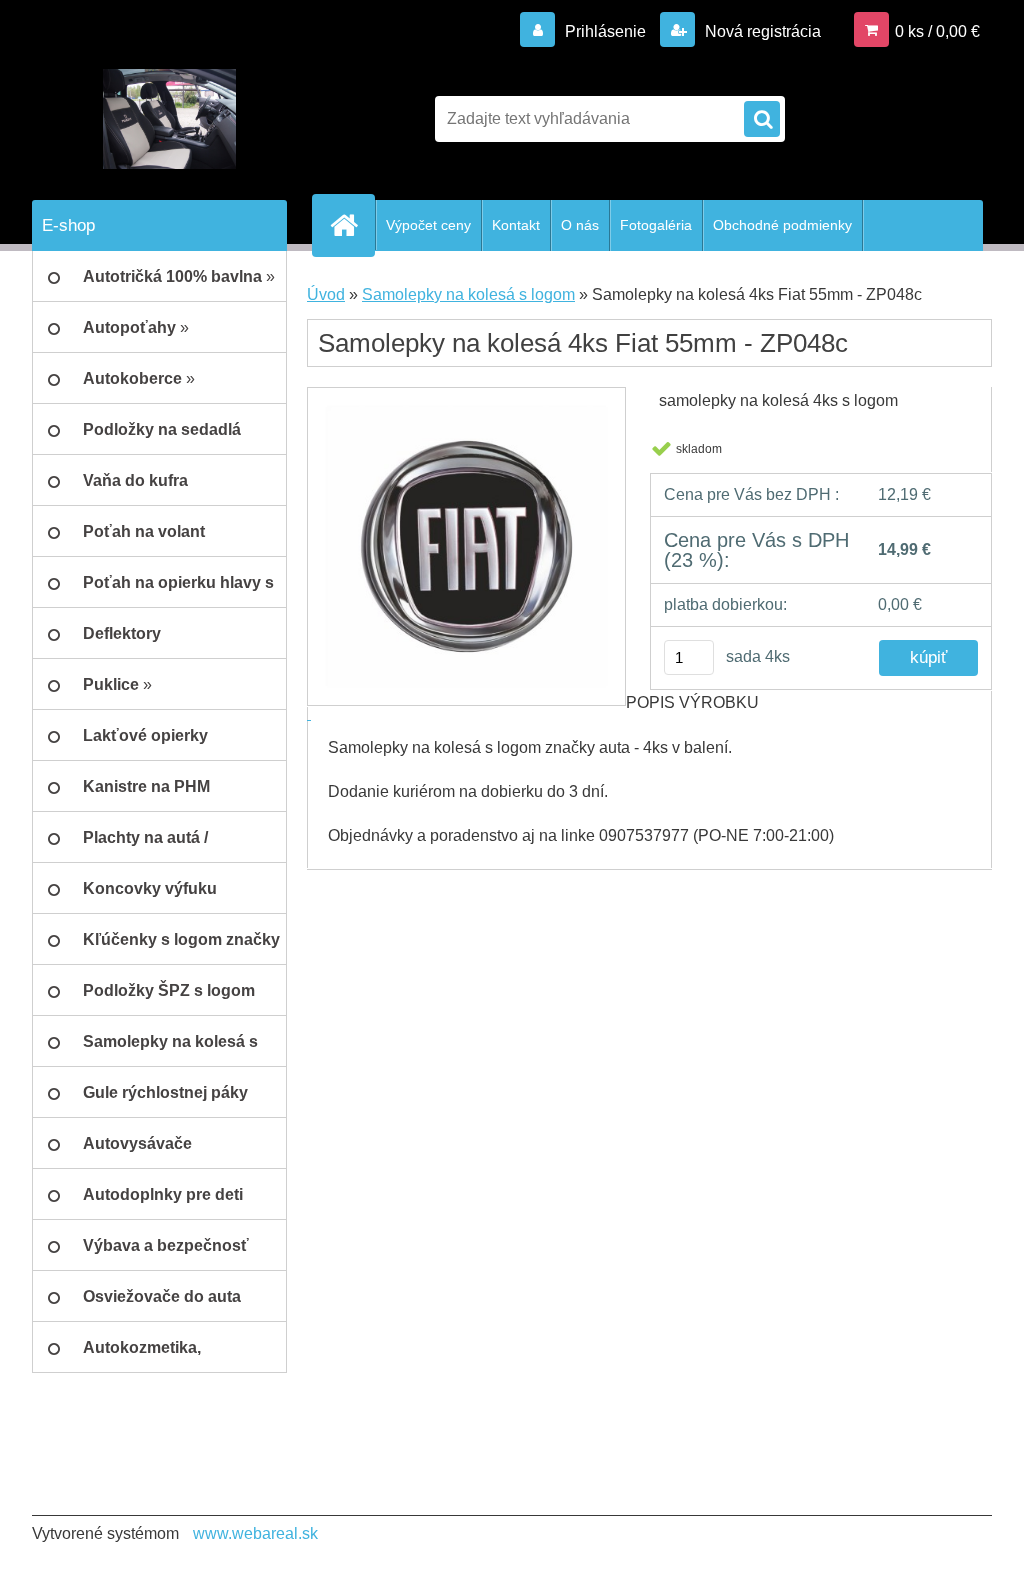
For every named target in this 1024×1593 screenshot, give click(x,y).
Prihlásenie (605, 31)
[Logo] (169, 119)
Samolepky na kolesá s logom (468, 294)
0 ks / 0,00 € (937, 31)
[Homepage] (352, 225)
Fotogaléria (656, 225)
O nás (580, 225)
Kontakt (516, 225)
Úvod (326, 294)
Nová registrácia (761, 31)
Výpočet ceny (428, 225)
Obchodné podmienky (782, 225)
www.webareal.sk (255, 1533)
